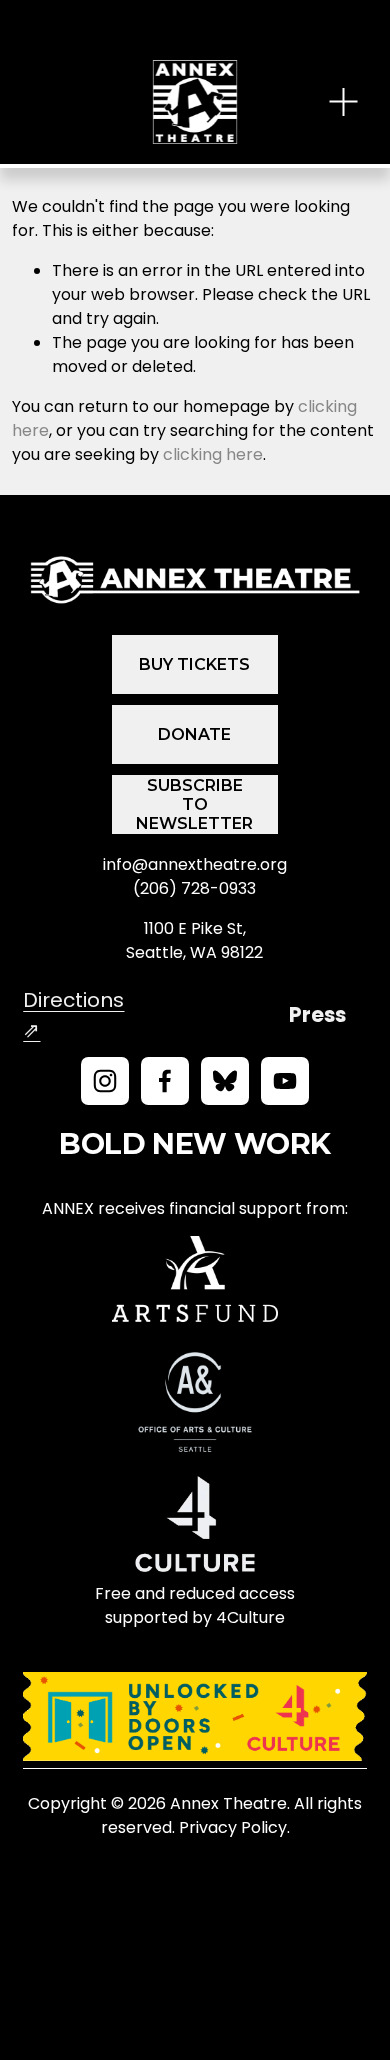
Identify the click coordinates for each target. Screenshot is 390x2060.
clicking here (213, 454)
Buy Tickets (194, 664)
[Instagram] (105, 1081)
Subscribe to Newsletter (194, 804)
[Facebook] (165, 1081)
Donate (194, 734)
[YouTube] (285, 1081)
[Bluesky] (225, 1081)
